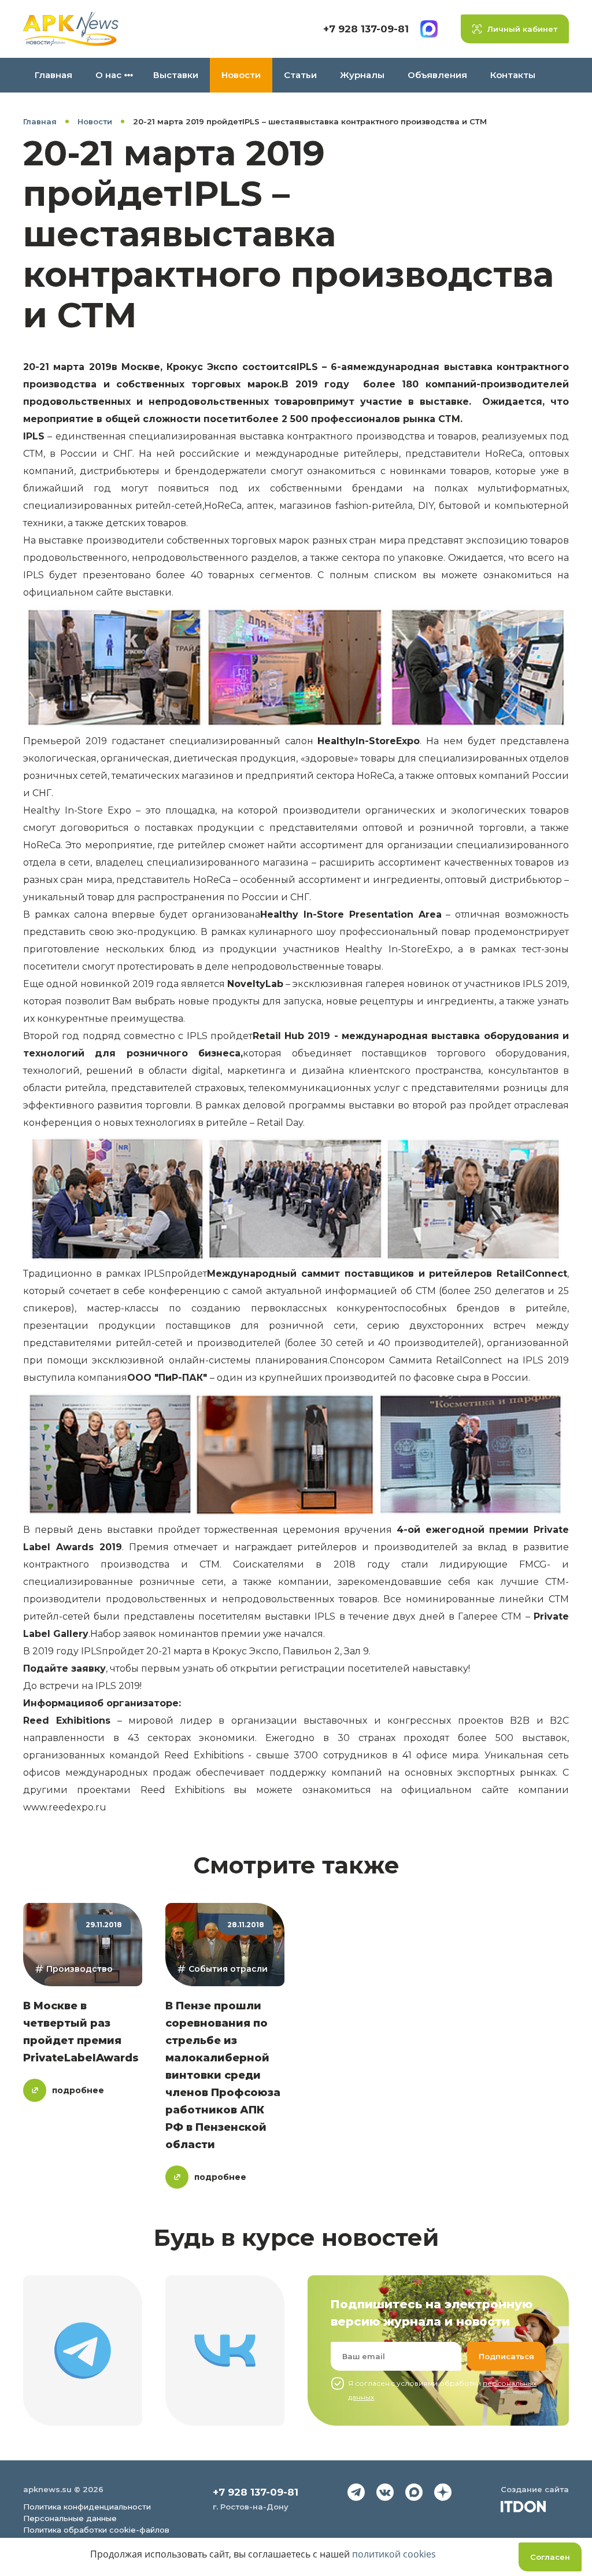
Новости (241, 75)
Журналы (362, 75)
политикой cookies (394, 2554)
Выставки (176, 75)
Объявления (437, 75)
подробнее (78, 2090)
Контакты (513, 75)
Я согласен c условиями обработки (442, 2390)
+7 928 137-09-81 (366, 29)
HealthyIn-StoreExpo (369, 741)
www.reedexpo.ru (65, 1807)
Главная (53, 75)
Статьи (300, 75)
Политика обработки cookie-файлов (96, 2530)
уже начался (293, 1634)
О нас (108, 75)
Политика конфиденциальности (87, 2507)
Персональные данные (70, 2518)
